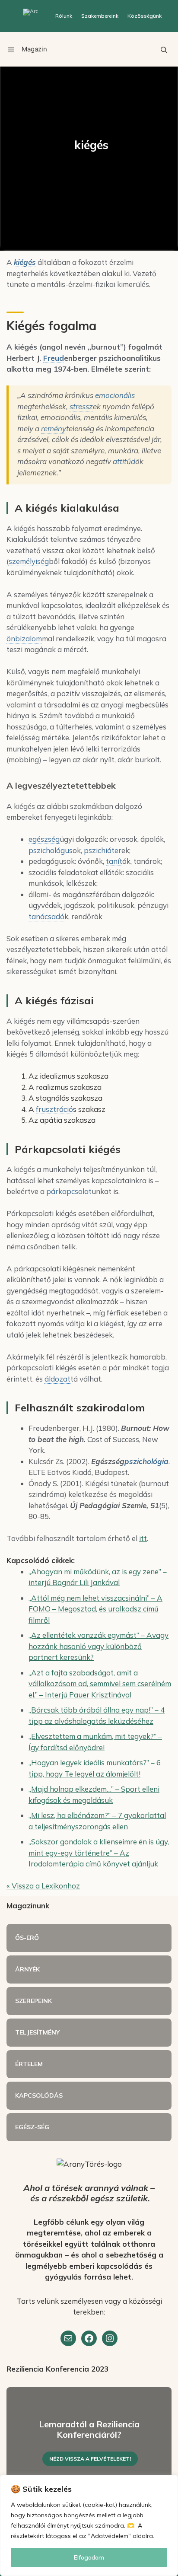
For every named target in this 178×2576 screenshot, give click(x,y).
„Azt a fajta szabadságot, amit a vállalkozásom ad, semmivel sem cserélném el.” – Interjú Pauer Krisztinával (100, 1684)
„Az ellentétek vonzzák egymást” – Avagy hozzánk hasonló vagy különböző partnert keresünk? (99, 1646)
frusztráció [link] (54, 1109)
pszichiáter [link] (103, 850)
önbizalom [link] (24, 638)
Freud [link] (54, 358)
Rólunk (64, 16)
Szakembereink (100, 16)
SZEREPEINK (33, 2001)
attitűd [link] (124, 461)
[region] (89, 2525)
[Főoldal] (30, 16)
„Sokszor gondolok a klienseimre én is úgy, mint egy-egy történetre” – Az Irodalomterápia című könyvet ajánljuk (99, 1853)
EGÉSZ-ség (32, 2127)
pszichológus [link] (51, 850)
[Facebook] (89, 2338)
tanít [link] (114, 861)
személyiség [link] (29, 561)
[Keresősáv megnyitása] (164, 49)
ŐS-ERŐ (27, 1938)
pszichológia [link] (146, 1461)
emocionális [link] (115, 395)
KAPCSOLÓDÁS (39, 2095)
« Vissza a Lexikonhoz (43, 1886)
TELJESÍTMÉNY (37, 2032)
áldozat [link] (57, 1379)
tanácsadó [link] (46, 916)
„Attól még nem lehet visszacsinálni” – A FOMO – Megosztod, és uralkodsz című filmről (95, 1609)
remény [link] (54, 428)
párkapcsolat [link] (69, 1191)
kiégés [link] (25, 262)
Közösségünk (145, 16)
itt (143, 1538)
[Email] (68, 2338)
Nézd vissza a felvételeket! (90, 2459)
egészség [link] (44, 839)
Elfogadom (89, 2557)
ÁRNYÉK (27, 1969)
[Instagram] (110, 2338)
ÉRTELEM (29, 2064)
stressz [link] (81, 406)
